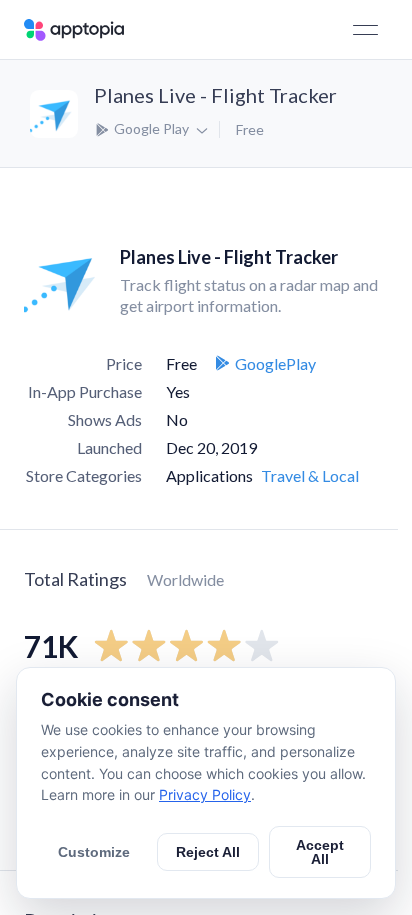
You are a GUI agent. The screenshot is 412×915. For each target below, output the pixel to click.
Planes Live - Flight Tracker (215, 95)
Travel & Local (310, 475)
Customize (94, 852)
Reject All (208, 852)
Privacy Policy (205, 794)
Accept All (320, 852)
